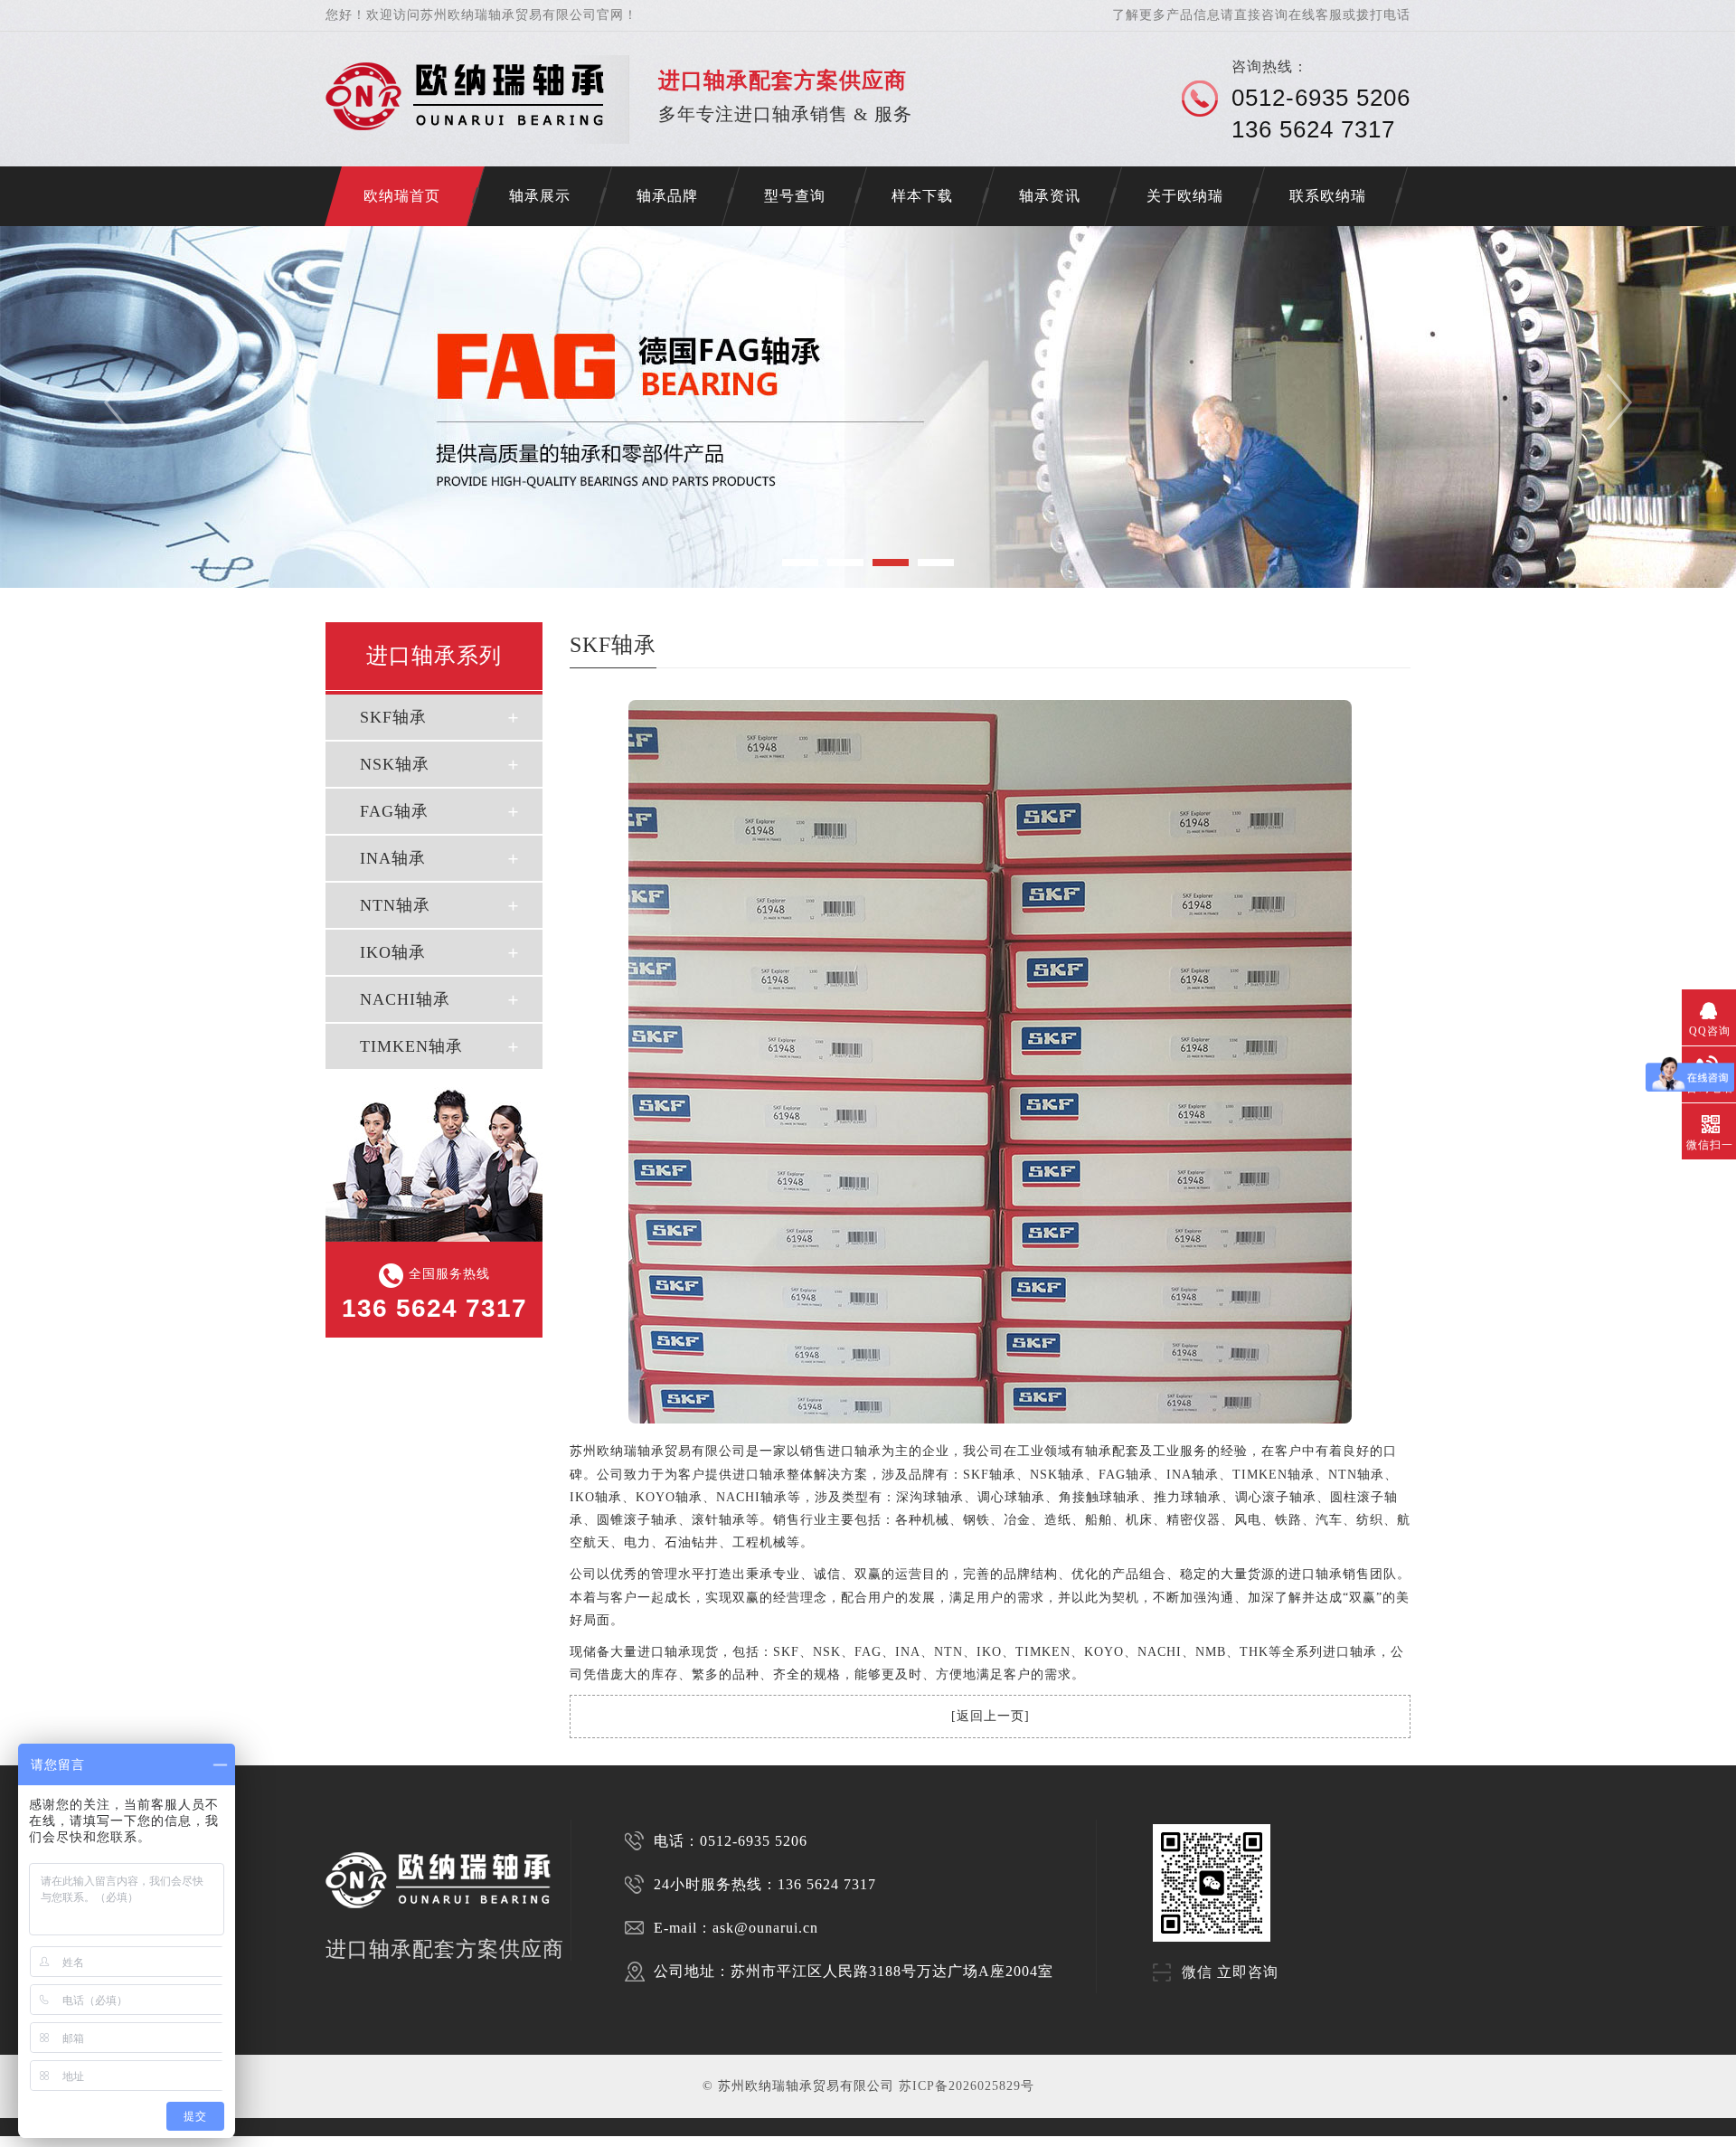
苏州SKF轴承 (107, 2141)
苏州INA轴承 (215, 2141)
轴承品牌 (667, 196)
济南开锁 (11, 2141)
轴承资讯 (1050, 196)
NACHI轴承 (405, 999)
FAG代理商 (308, 2141)
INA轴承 (393, 858)
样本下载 (922, 196)
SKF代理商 (247, 2141)
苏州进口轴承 (72, 2141)
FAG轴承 (394, 811)
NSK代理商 (278, 2141)
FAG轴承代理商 (427, 2141)
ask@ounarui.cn (765, 1928)
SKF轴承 (393, 717)
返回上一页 (991, 1716)
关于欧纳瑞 (1185, 196)
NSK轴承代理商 (385, 2141)
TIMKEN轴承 (411, 1046)
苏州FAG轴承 (179, 2141)
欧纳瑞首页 (402, 196)
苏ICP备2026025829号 (967, 2086)
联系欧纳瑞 (1328, 196)
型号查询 (795, 196)
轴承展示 (540, 196)
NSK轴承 (395, 764)
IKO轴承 (393, 952)
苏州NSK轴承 (143, 2141)
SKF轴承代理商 (344, 2141)
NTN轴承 (395, 905)
